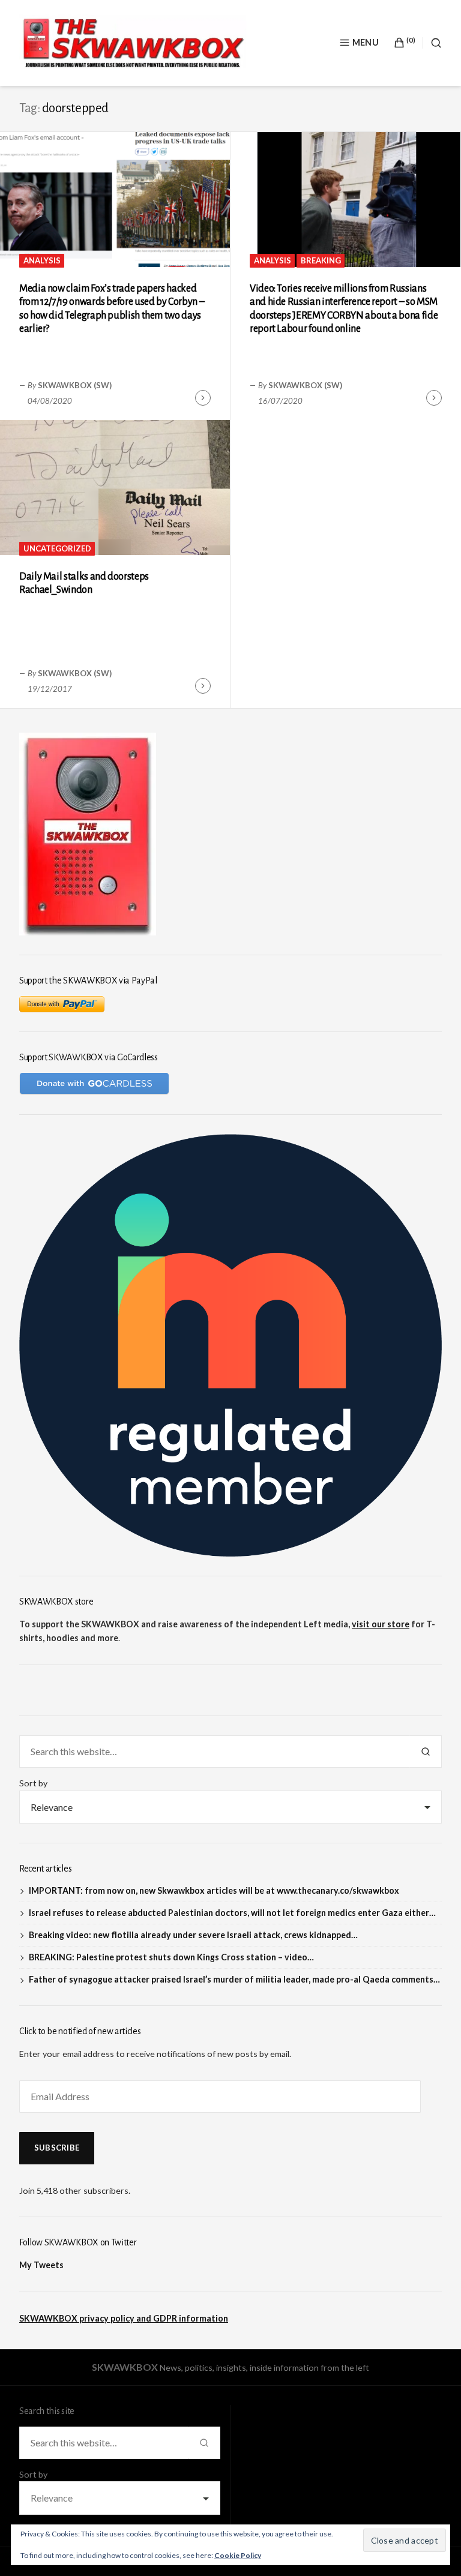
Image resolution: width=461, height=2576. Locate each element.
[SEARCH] (432, 43)
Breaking (321, 260)
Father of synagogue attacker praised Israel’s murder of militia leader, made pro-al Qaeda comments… (234, 1979)
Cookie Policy (238, 2555)
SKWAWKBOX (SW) (75, 385)
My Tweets (41, 2265)
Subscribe (57, 2148)
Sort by (33, 1783)
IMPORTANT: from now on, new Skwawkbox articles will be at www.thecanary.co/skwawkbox (214, 1890)
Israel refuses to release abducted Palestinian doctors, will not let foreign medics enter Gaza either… (232, 1913)
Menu (366, 42)
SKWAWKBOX (125, 2367)
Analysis (42, 260)
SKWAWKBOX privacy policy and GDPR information (124, 2318)
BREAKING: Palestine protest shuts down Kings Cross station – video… (171, 1957)
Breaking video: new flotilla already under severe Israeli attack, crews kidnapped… (193, 1935)
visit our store (381, 1624)
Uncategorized (57, 548)
